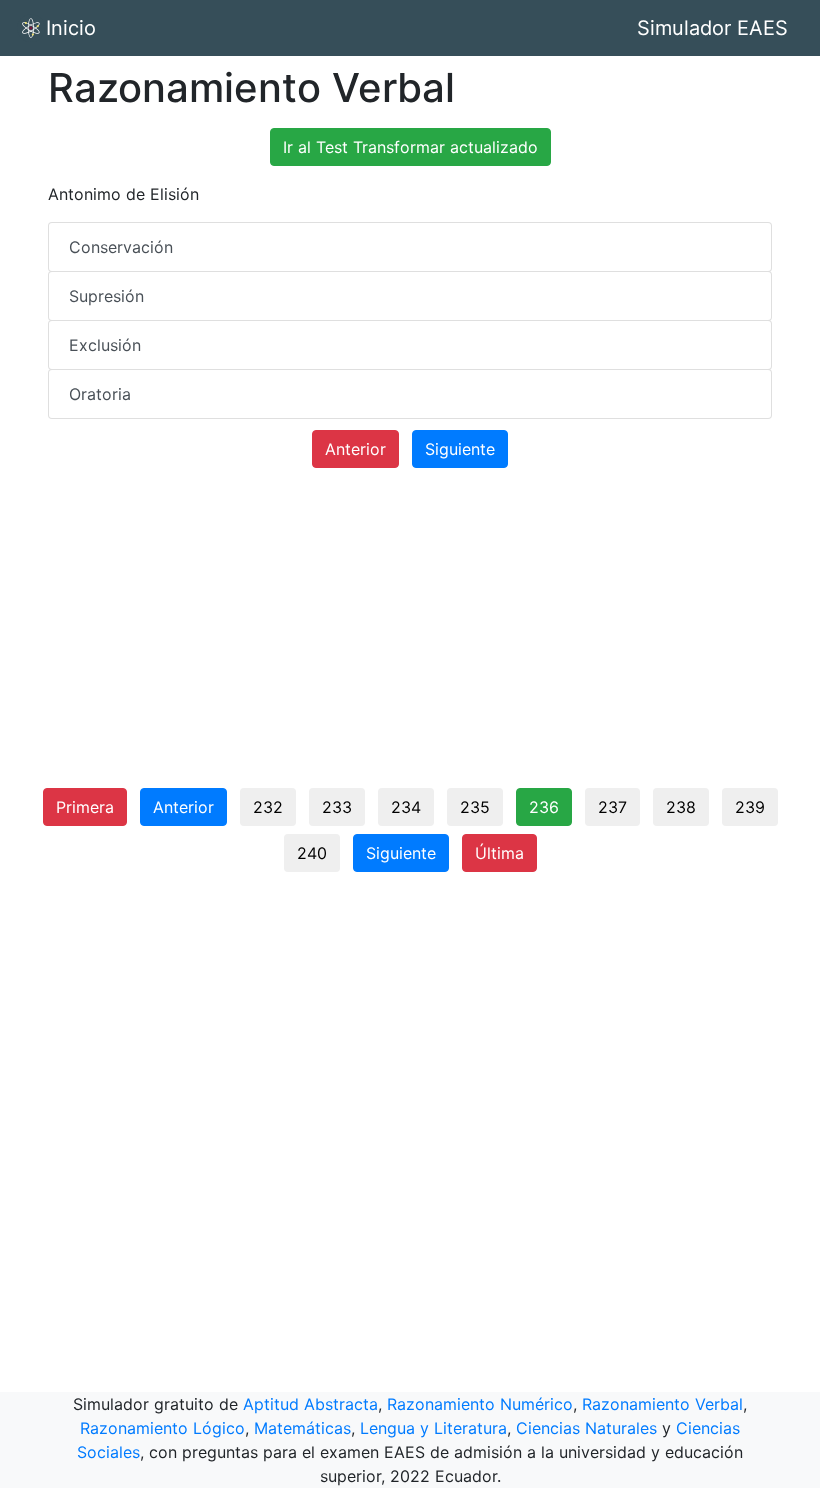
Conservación (121, 247)
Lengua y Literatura (433, 1428)
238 (681, 807)
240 (312, 853)
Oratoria (100, 394)
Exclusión (105, 345)
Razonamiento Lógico (162, 1428)
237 (612, 807)
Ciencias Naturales (586, 1428)
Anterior (355, 449)
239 (750, 807)
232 (268, 807)
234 (406, 807)
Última (499, 853)
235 (475, 807)
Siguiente (460, 449)
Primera (85, 807)
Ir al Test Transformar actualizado (410, 147)
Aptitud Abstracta (310, 1404)
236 (544, 807)
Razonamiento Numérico (480, 1404)
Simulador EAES (712, 28)
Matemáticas (302, 1428)
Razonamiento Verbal (662, 1404)
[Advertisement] (410, 636)
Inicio (71, 28)
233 (337, 807)
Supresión (106, 296)
